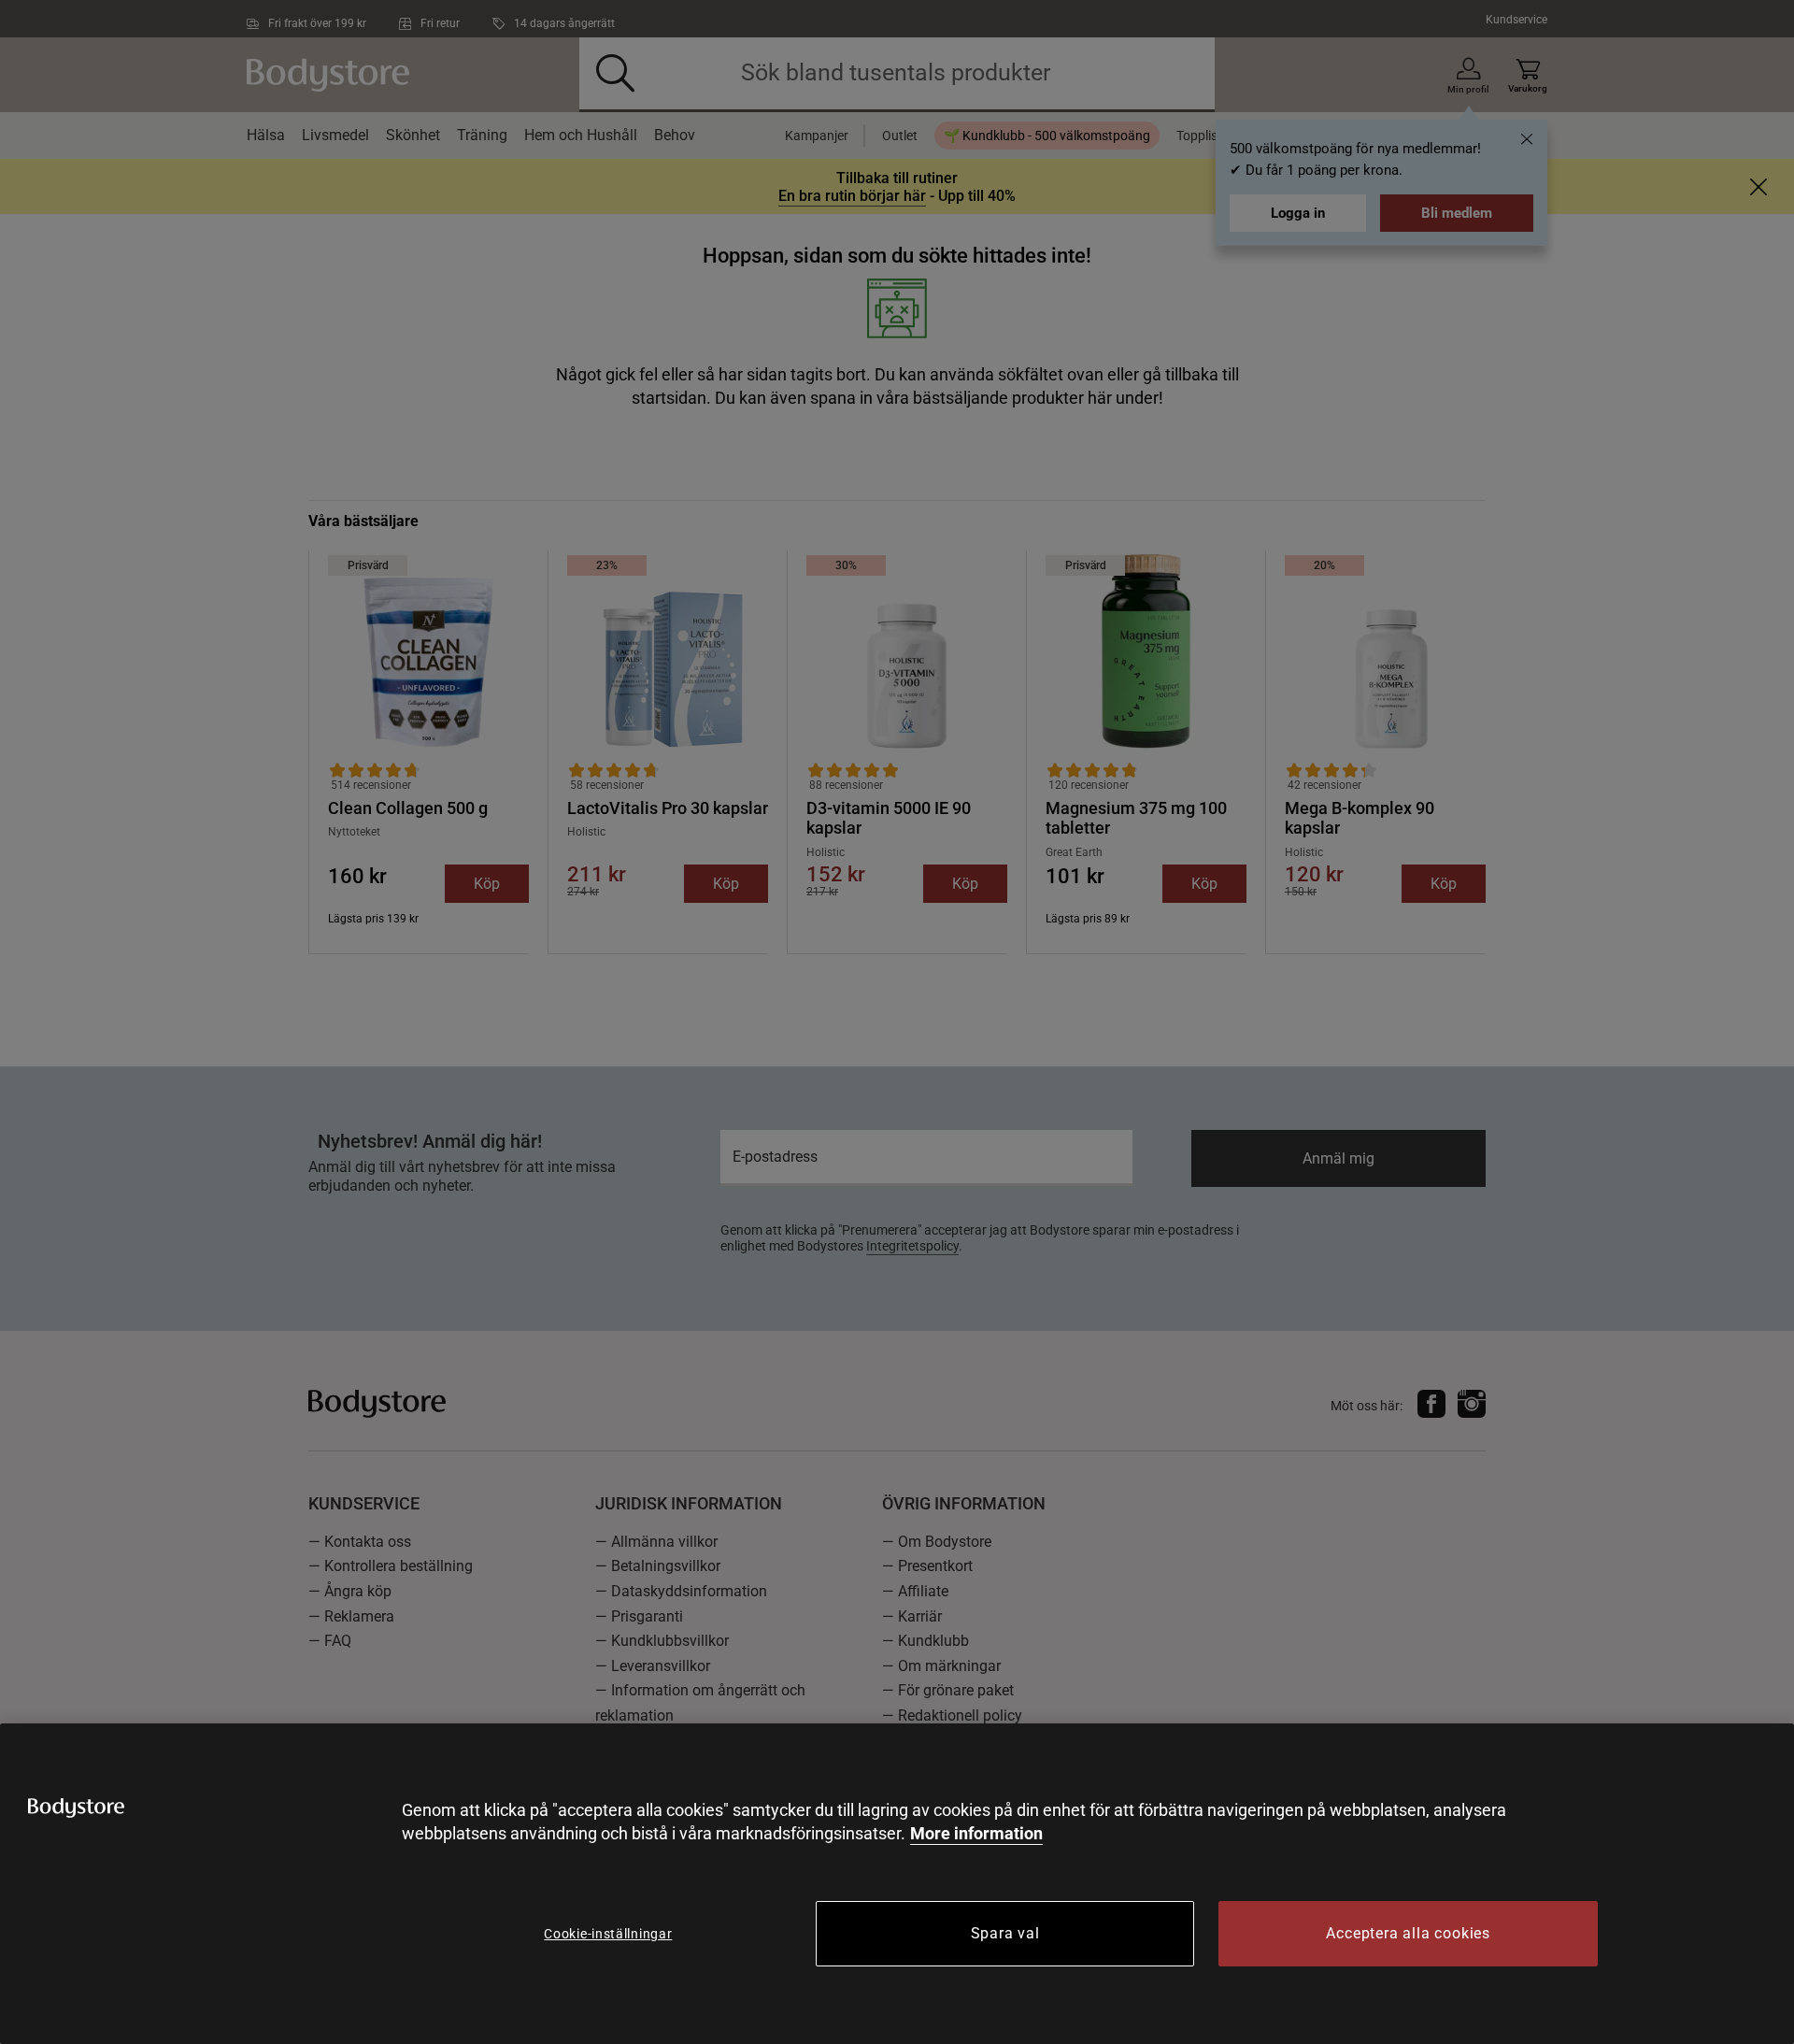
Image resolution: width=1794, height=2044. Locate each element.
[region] (897, 1884)
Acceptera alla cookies (1408, 1933)
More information (976, 1833)
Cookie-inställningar (608, 1934)
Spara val (1005, 1933)
